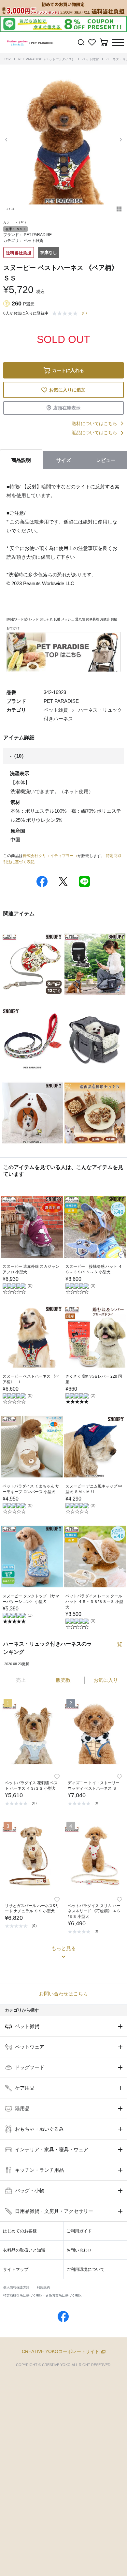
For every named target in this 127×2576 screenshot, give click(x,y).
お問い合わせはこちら (63, 1994)
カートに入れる (68, 370)
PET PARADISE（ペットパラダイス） (47, 59)
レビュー (106, 460)
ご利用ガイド (79, 2231)
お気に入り (106, 1680)
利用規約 (43, 2287)
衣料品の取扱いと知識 (24, 2250)
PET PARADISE (38, 235)
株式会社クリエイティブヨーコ (50, 856)
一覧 (117, 1644)
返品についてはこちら (94, 433)
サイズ (64, 460)
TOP (7, 59)
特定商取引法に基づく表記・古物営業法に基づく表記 (42, 2295)
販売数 (63, 1680)
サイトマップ (16, 2269)
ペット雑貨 (91, 59)
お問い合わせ (79, 2250)
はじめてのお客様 (20, 2231)
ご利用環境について (85, 2269)
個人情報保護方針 (16, 2287)
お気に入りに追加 (67, 390)
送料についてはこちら (94, 423)
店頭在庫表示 (67, 408)
